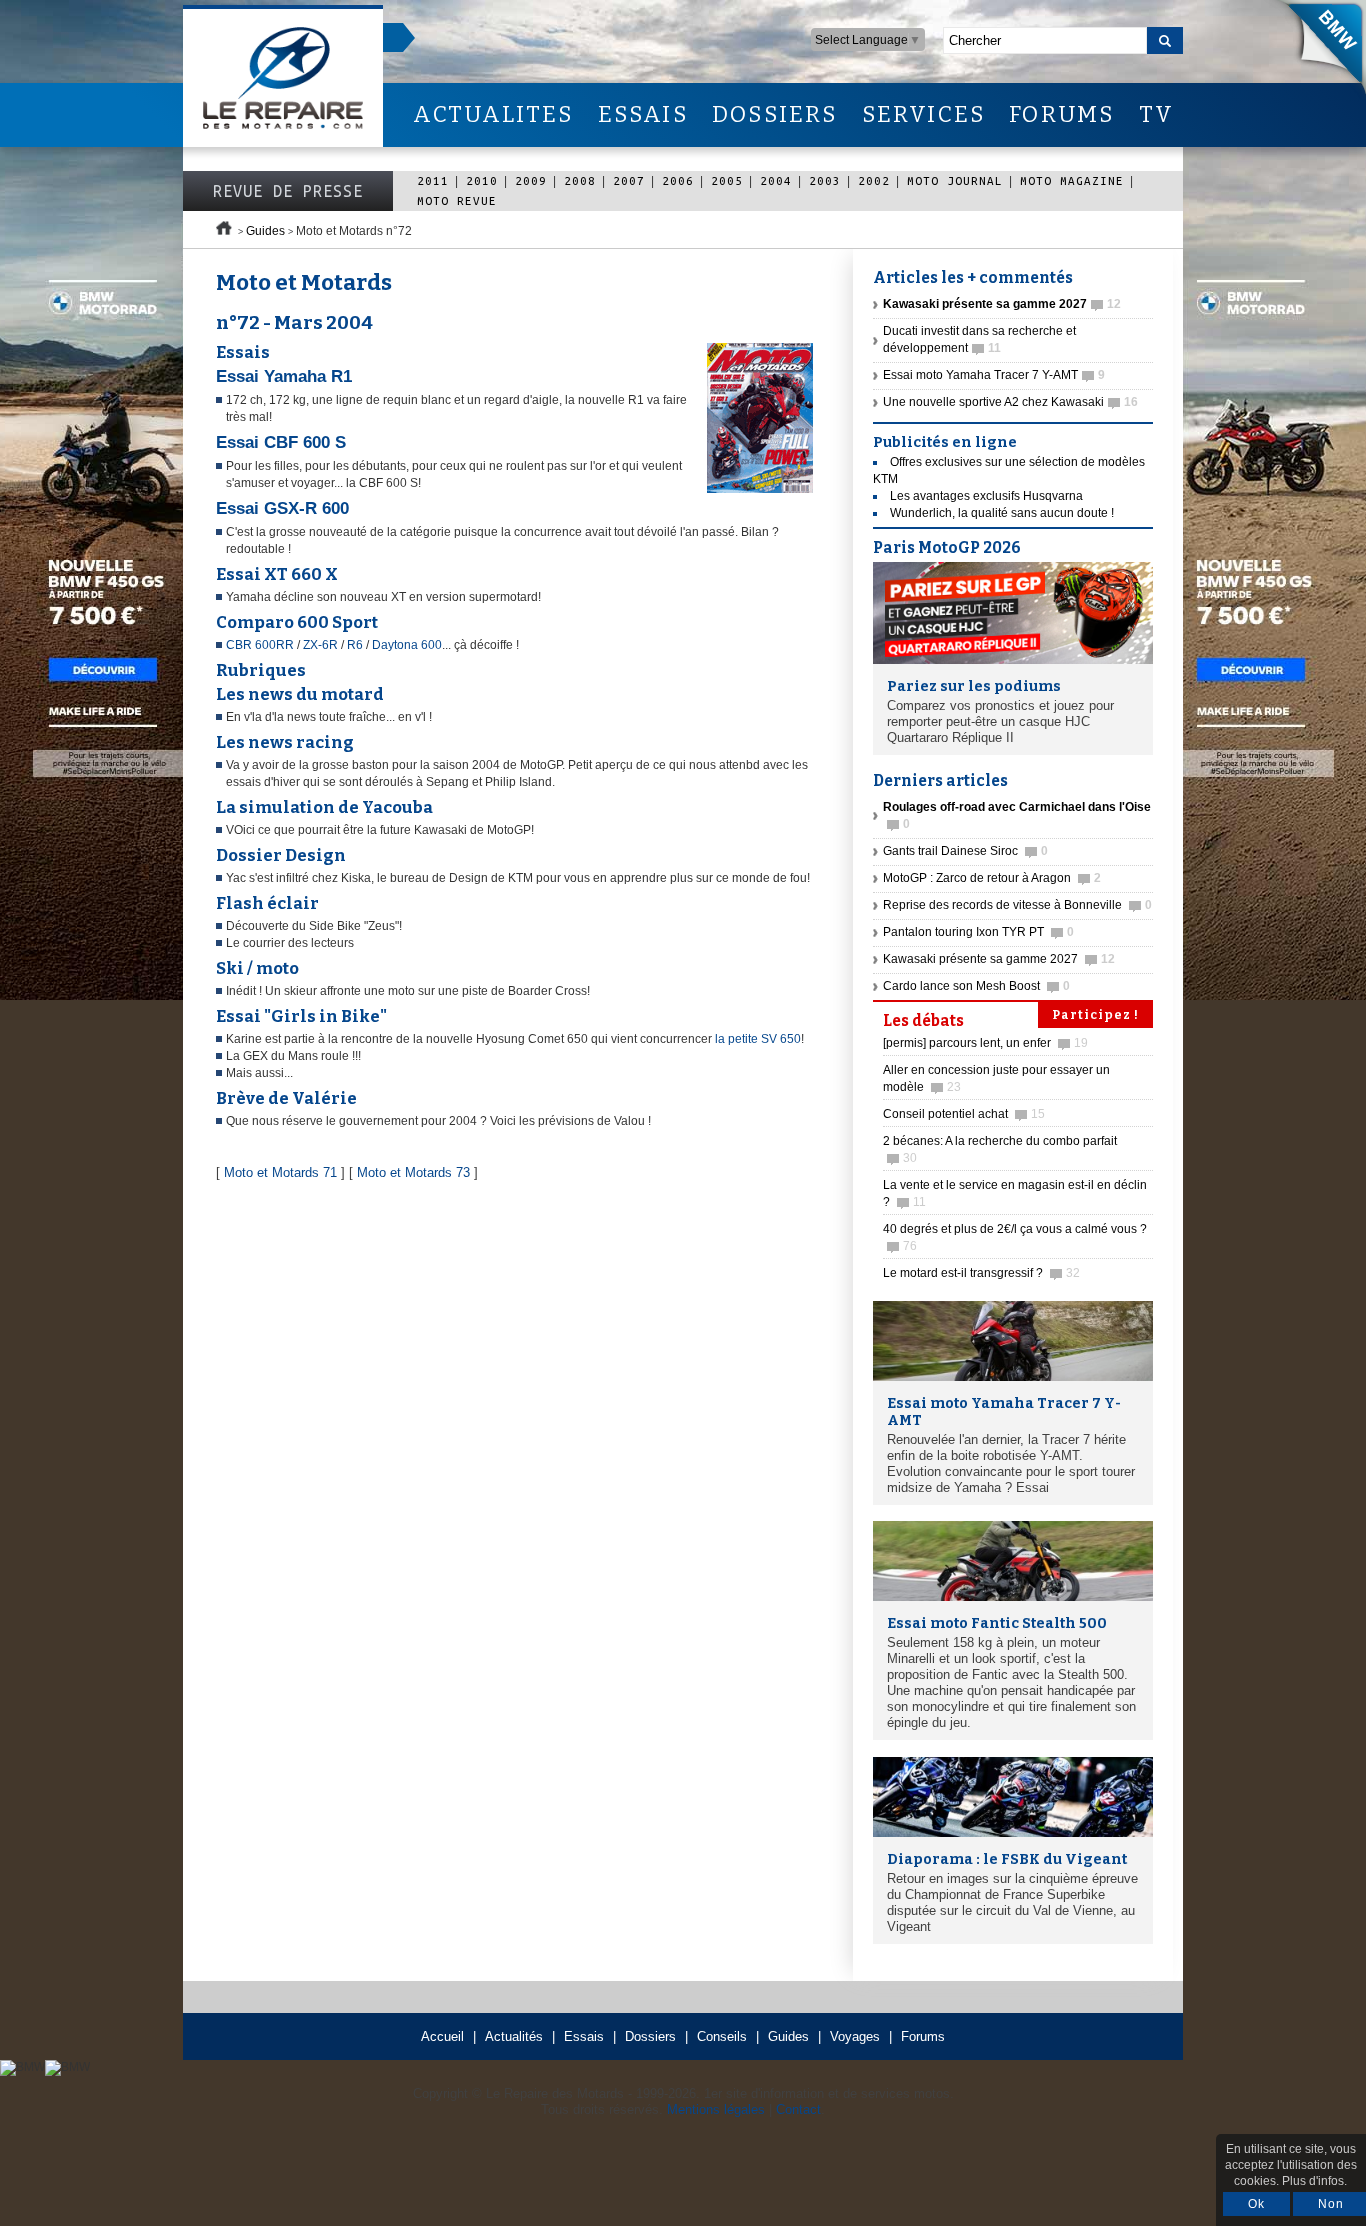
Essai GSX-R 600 (282, 508)
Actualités (514, 2036)
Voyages (855, 2036)
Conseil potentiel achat (964, 1114)
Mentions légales (716, 2109)
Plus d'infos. (1314, 2181)
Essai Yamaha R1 (284, 376)
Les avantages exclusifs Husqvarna (986, 496)
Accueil (442, 2036)
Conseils (722, 2036)
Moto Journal (955, 180)
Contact (798, 2109)
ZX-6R (320, 645)
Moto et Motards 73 (413, 1172)
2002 (874, 180)
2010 (482, 180)
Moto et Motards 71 (280, 1172)
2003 (825, 180)
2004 (776, 180)
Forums (923, 2036)
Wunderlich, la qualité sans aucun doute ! (1002, 513)
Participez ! (1095, 1015)
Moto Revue (457, 200)
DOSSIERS (775, 114)
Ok (1256, 2204)
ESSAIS (643, 114)
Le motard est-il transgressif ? (981, 1273)
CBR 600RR (260, 645)
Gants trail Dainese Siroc (965, 851)
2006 (678, 180)
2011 (433, 180)
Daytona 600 (407, 645)
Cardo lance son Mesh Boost (976, 986)
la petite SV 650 (758, 1039)
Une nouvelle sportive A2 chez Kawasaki (1010, 402)
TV (1156, 114)
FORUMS (1061, 114)
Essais (584, 2036)
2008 (580, 180)
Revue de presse (288, 191)
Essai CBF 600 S (281, 442)
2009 (531, 180)
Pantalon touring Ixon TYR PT (978, 932)
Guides (265, 231)
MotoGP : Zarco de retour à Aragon (992, 878)
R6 (356, 645)
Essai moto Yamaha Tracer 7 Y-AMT (994, 375)
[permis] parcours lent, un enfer (985, 1043)
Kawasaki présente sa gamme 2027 (999, 959)
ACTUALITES (493, 114)
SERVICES (924, 114)
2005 (727, 180)
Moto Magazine (1072, 180)
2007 (629, 180)
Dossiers (650, 2036)
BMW (1315, 50)
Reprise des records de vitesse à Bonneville (1017, 905)
